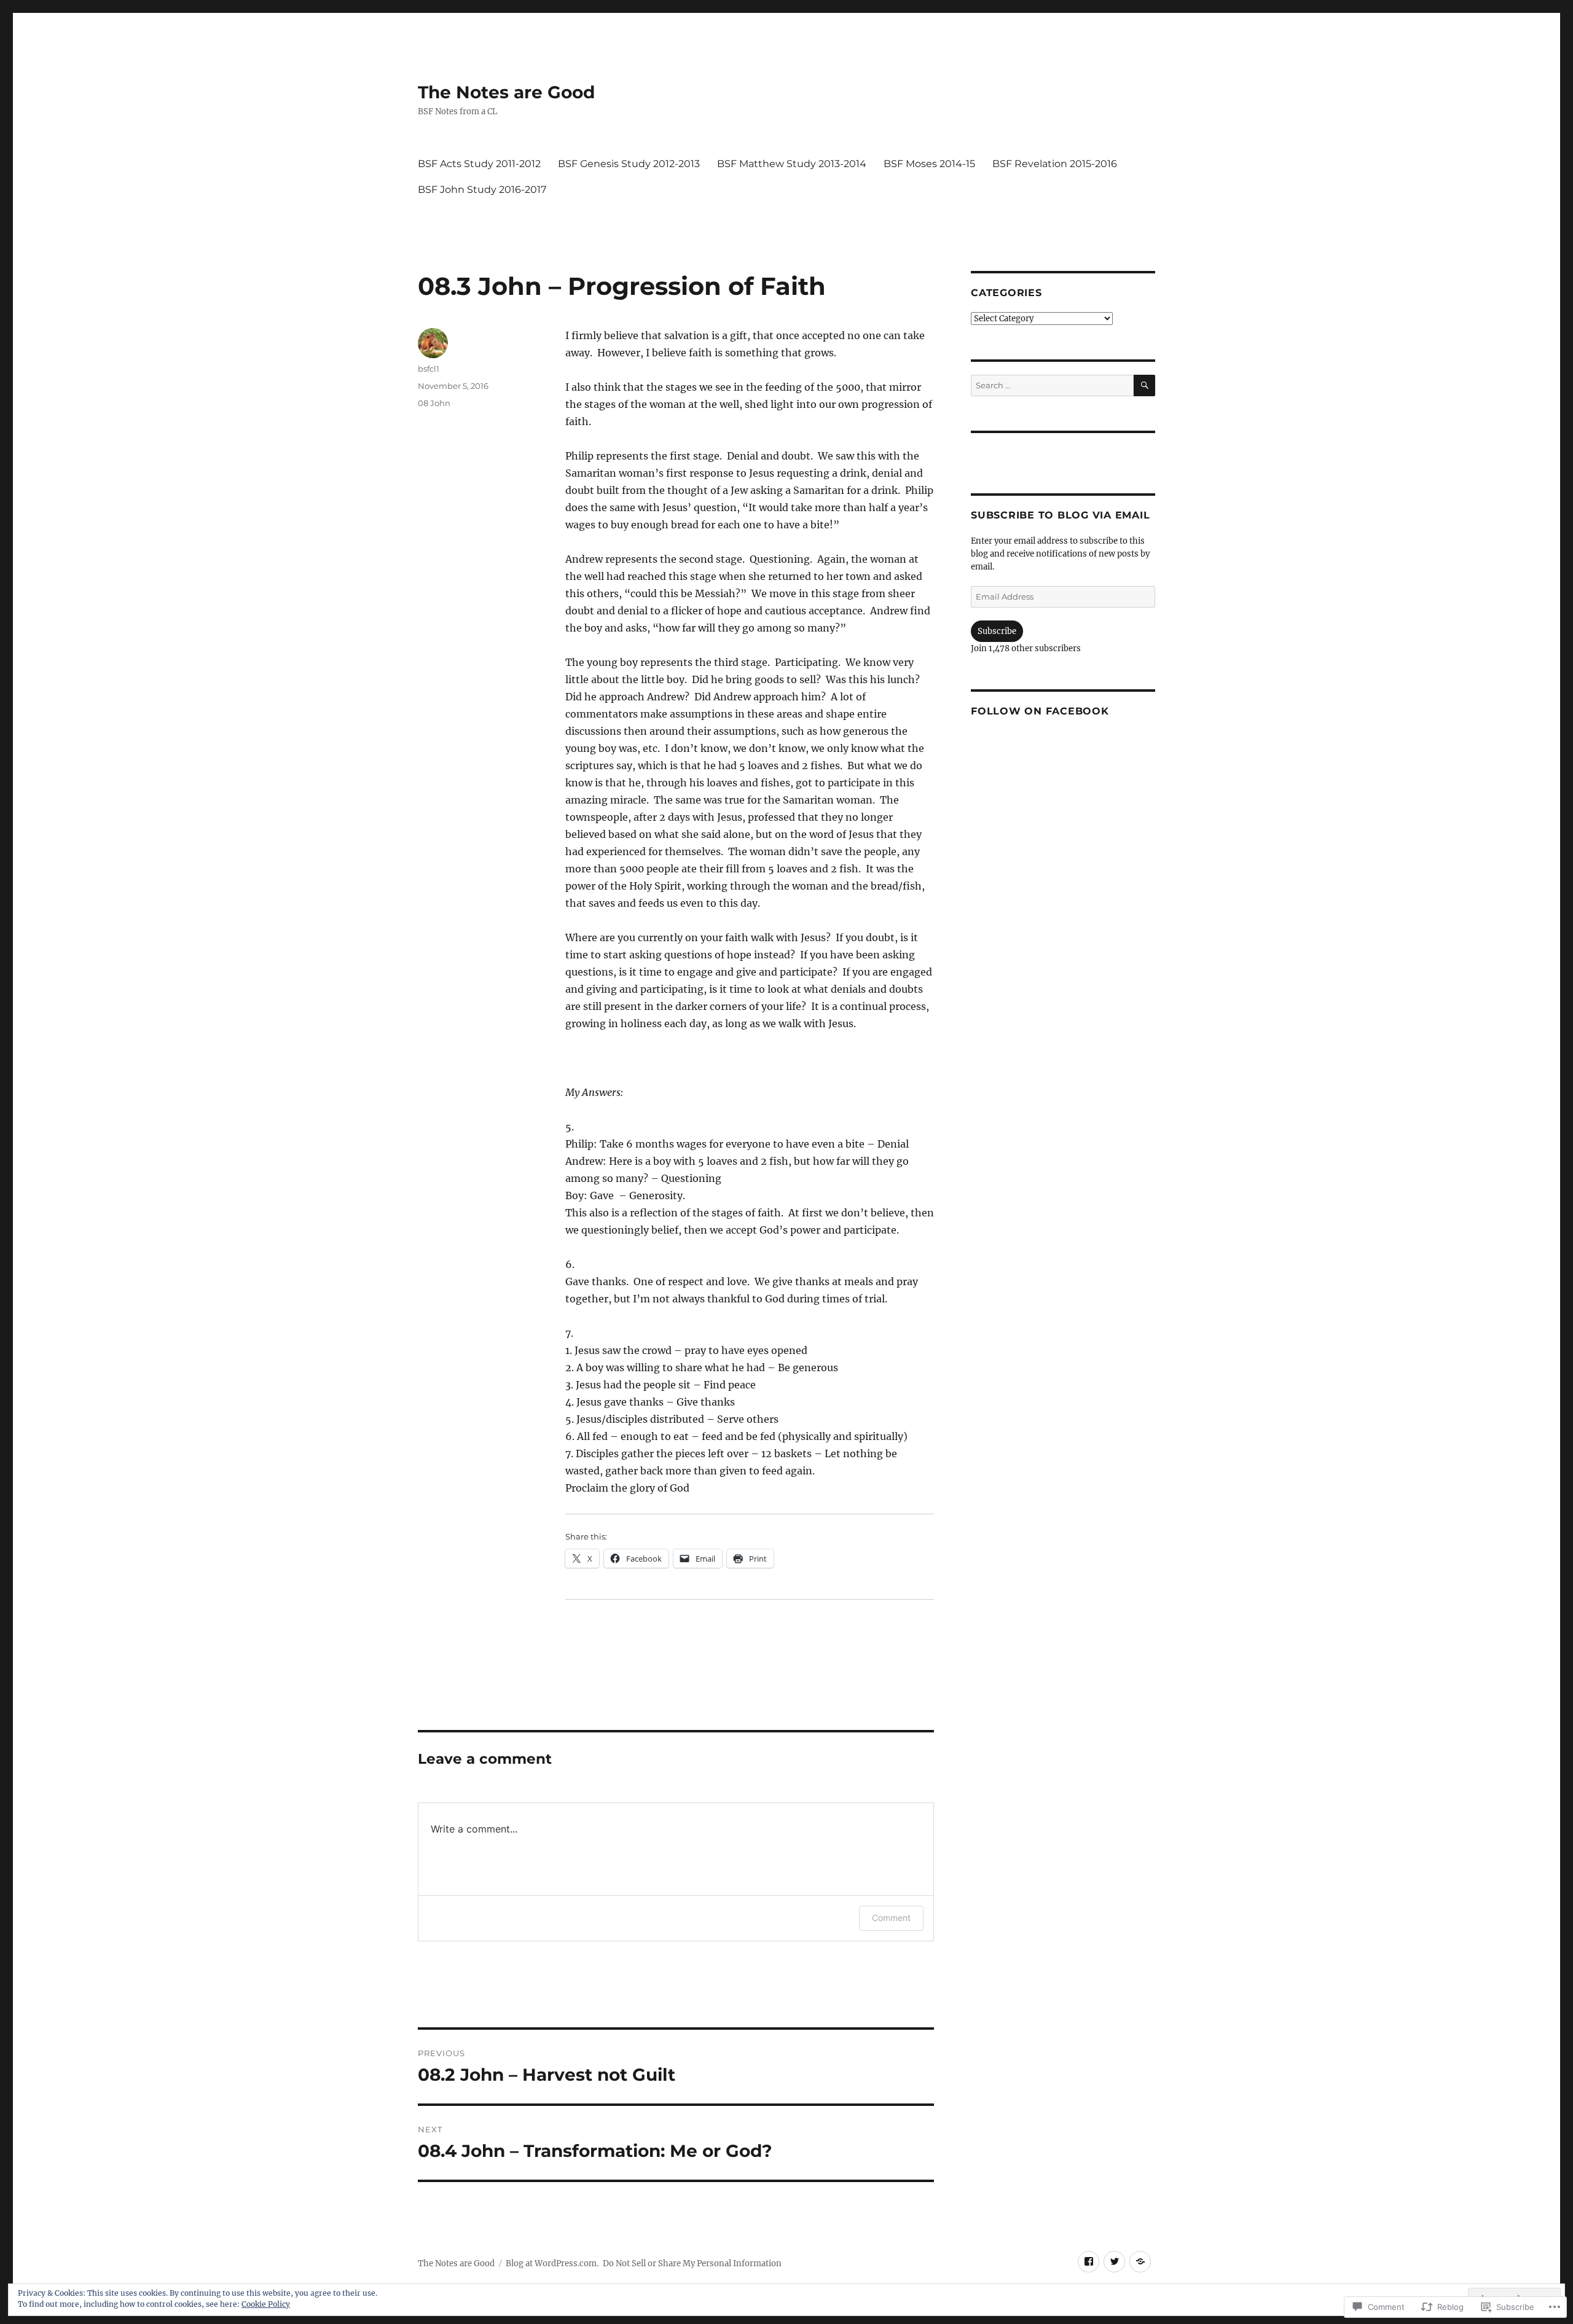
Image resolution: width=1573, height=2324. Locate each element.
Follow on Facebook (1040, 711)
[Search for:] (1052, 385)
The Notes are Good (506, 92)
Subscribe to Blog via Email (1060, 515)
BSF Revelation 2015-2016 (1055, 164)
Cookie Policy (266, 2304)
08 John (434, 403)
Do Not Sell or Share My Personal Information (692, 2263)
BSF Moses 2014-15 (929, 164)
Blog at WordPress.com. (552, 2263)
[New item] (1089, 2262)
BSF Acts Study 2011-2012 (479, 164)
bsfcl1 (429, 369)
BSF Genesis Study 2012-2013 (629, 164)
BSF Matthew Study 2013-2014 (792, 164)
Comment (891, 1918)
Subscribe (997, 631)
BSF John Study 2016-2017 (482, 190)
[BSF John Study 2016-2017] (1140, 2262)
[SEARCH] (1144, 385)
